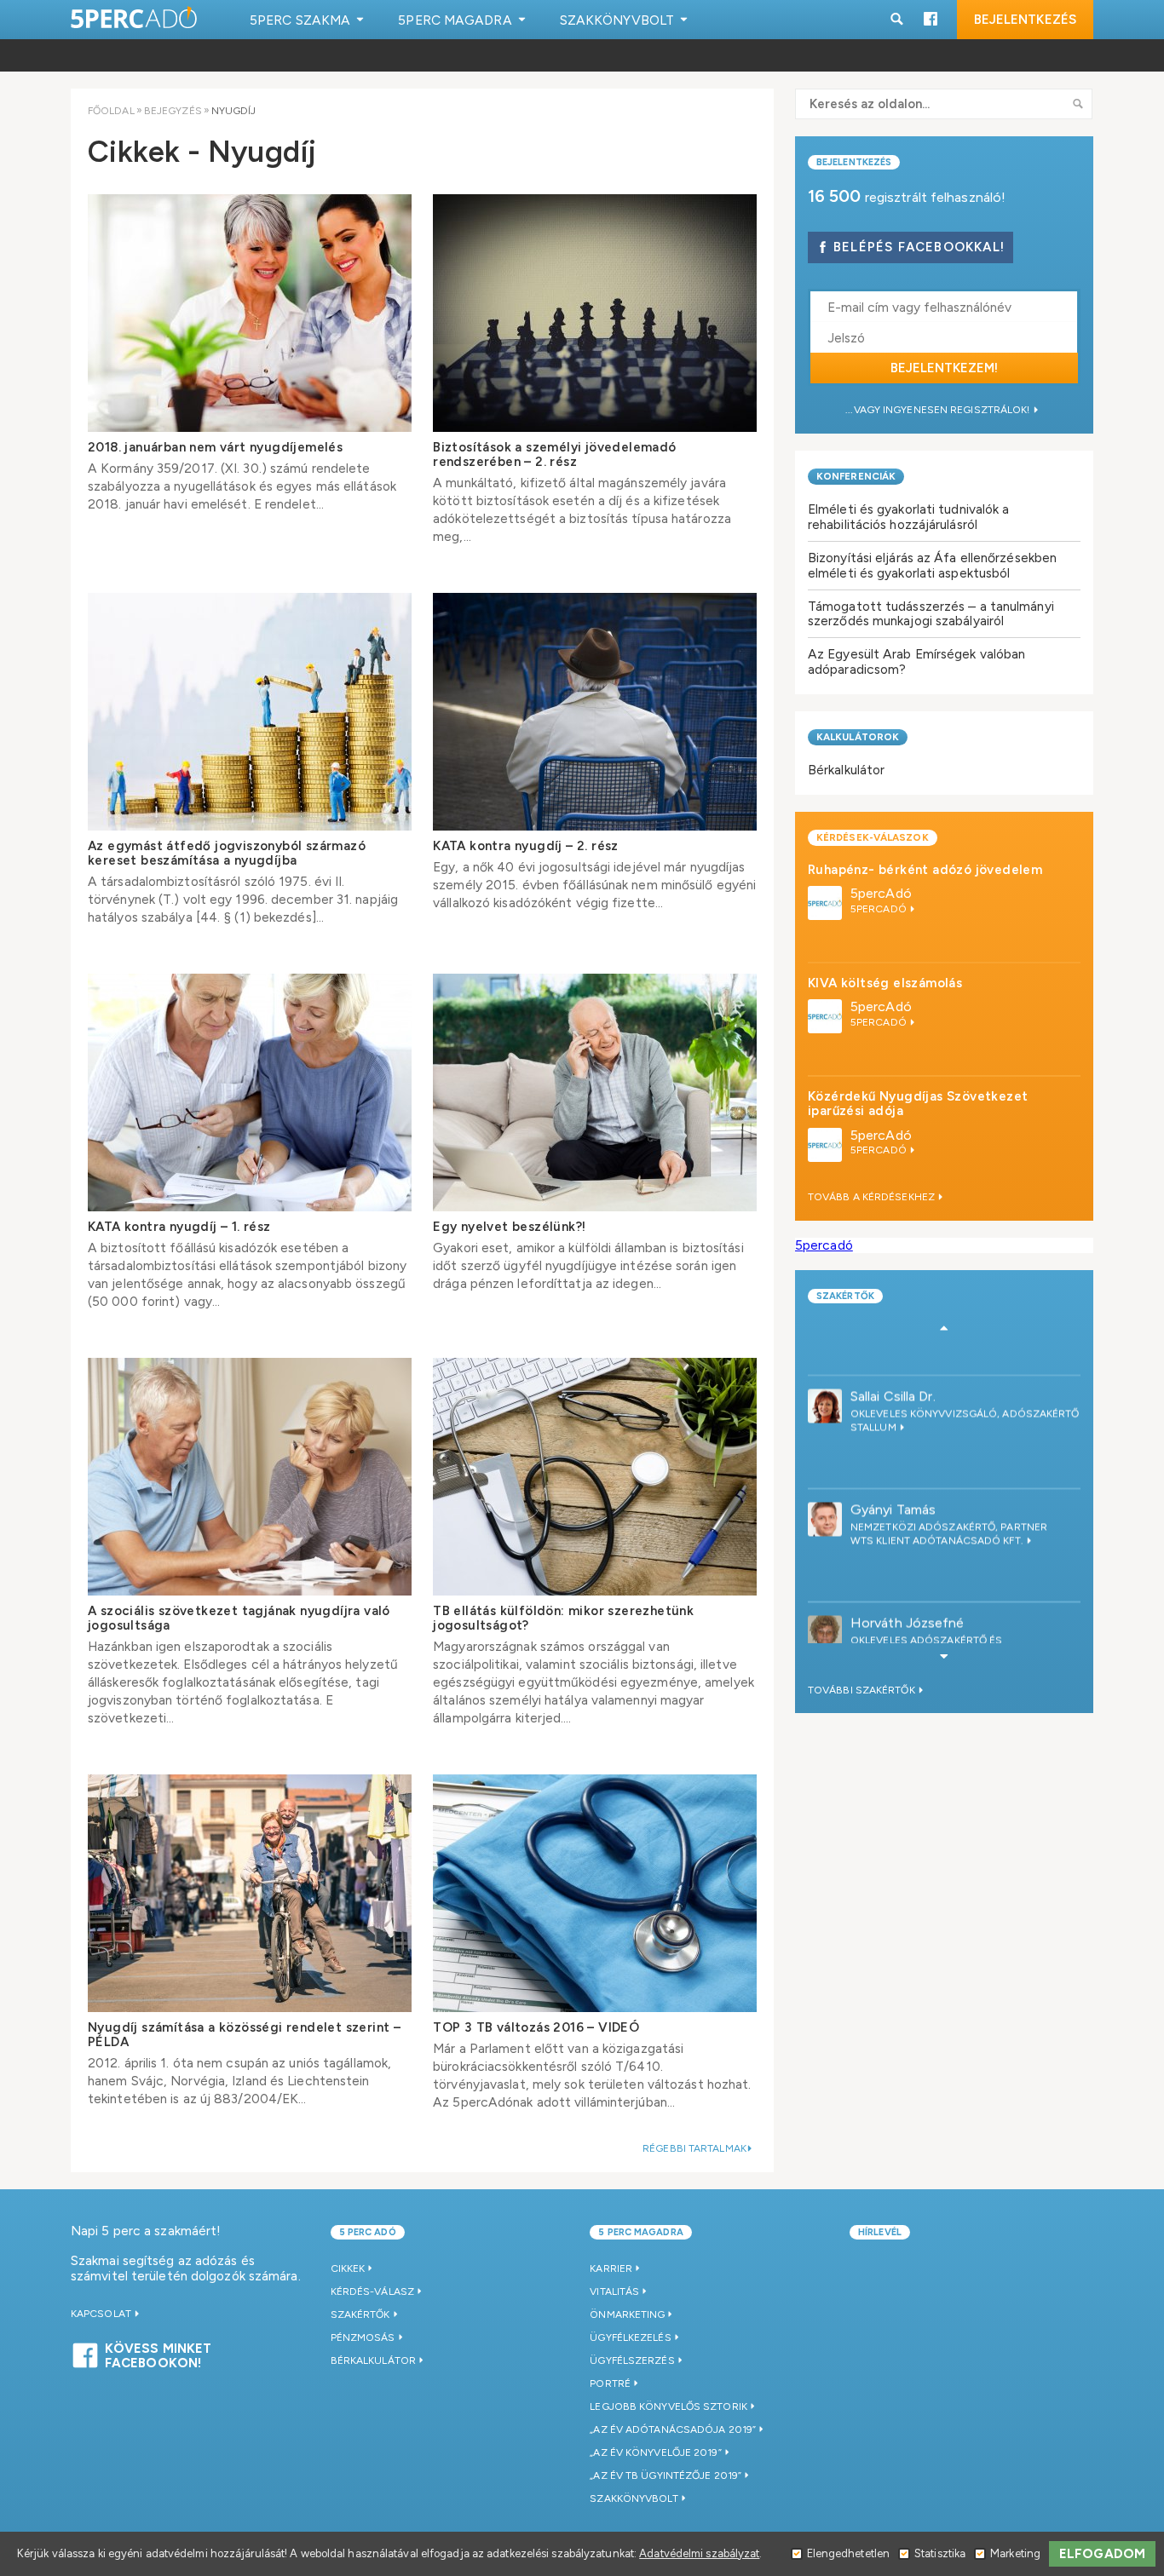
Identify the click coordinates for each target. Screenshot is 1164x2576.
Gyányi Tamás (893, 1462)
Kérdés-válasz (372, 2291)
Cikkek (348, 2268)
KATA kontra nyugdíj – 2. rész (526, 846)
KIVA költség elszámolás (885, 983)
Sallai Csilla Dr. (893, 1349)
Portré (610, 2383)
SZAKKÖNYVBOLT (634, 2498)
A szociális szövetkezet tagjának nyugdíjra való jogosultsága (239, 1618)
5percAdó (881, 893)
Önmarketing (627, 2314)
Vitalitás (614, 2291)
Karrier (611, 2268)
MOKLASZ (876, 1619)
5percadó (824, 1245)
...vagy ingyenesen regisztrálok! (939, 410)
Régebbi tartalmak (694, 2148)
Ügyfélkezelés (630, 2337)
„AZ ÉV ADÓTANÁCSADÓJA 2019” (673, 2429)
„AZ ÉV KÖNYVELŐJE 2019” (655, 2452)
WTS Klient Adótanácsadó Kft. (938, 1493)
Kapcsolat (102, 2314)
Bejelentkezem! (944, 368)
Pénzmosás (363, 2337)
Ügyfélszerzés (632, 2360)
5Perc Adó (135, 19)
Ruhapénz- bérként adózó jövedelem (925, 870)
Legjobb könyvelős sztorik (668, 2406)
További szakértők (863, 1690)
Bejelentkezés (1025, 20)
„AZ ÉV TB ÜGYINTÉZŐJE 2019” (666, 2475)
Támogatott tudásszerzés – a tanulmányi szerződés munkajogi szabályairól (931, 614)
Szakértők (845, 1296)
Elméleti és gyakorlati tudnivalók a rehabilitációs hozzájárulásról (909, 517)
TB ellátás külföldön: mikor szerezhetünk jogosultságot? (563, 1618)
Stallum (875, 1380)
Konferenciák (856, 476)
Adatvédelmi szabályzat (699, 2553)
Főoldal (111, 111)
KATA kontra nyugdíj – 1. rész (179, 1227)
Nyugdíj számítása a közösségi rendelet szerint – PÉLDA (244, 2035)
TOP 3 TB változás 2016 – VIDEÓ (536, 2027)
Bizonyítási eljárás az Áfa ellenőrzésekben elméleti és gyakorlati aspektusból (932, 565)
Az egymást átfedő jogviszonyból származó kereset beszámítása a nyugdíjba (227, 853)
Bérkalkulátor (846, 770)
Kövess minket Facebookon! (158, 2354)
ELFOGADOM (1102, 2554)
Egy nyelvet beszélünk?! (509, 1227)
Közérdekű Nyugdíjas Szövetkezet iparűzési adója (918, 1104)
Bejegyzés (173, 111)
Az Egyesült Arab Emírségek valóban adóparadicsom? (916, 661)
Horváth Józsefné (908, 1575)
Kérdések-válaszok (873, 837)
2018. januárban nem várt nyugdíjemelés (215, 447)
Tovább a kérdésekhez (873, 1197)
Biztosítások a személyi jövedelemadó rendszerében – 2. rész (554, 454)
